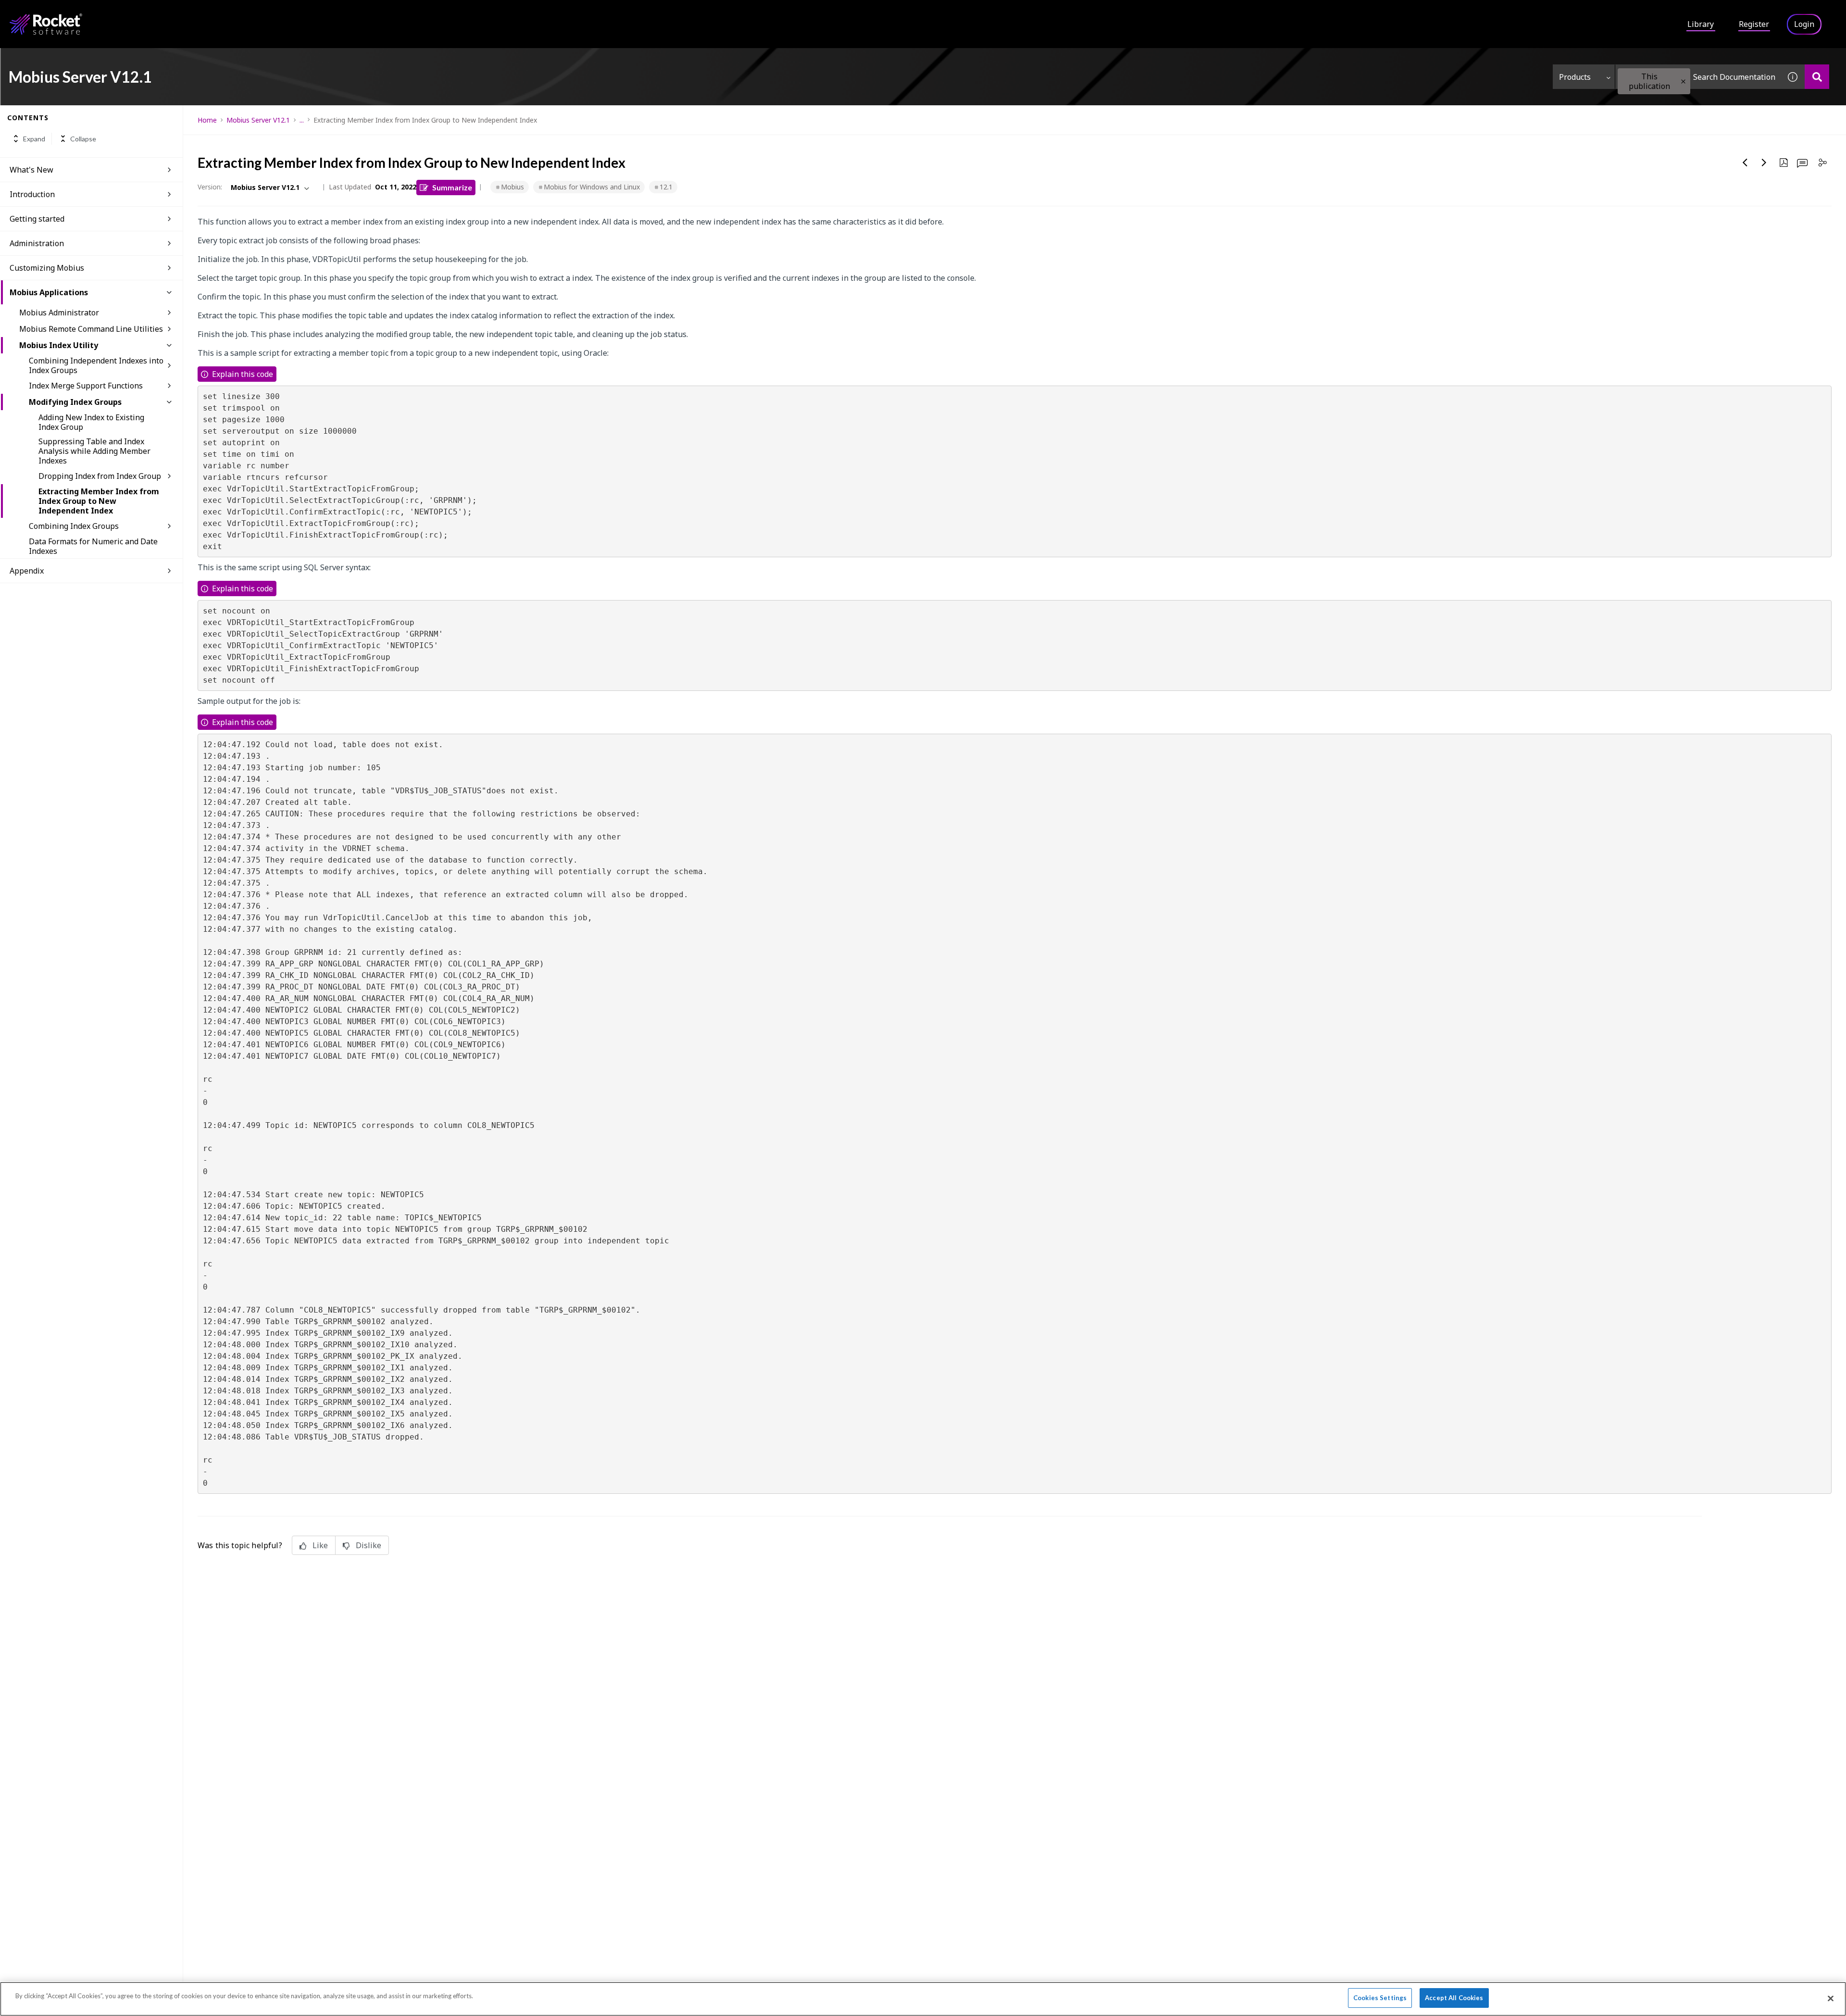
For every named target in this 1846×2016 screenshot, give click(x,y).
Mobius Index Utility (59, 345)
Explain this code (243, 374)
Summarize (452, 187)
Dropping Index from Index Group (100, 476)
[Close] (1831, 1998)
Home (207, 120)
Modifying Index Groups (75, 402)
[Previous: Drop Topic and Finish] (1745, 163)
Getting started (37, 219)
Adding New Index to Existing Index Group (91, 422)
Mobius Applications (49, 292)
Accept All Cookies (1454, 1998)
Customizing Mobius (47, 268)
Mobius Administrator (59, 313)
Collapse (83, 139)
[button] (1683, 81)
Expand (34, 139)
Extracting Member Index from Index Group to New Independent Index (99, 501)
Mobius (512, 187)
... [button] (302, 120)
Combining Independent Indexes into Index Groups (96, 365)
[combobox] (1698, 77)
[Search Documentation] (1817, 77)
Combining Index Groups (74, 526)
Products (1575, 77)
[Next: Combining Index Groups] (1764, 163)
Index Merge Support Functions (86, 386)
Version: (210, 187)
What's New (31, 170)
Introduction (32, 194)
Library (1701, 24)
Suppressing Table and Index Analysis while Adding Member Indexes (94, 451)
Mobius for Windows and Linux (592, 187)
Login (1804, 24)
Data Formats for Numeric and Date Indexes (93, 546)
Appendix (27, 571)
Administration (37, 243)
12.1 (666, 187)
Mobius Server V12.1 (258, 120)
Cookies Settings (1380, 1998)
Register (1754, 24)
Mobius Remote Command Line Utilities (91, 329)
